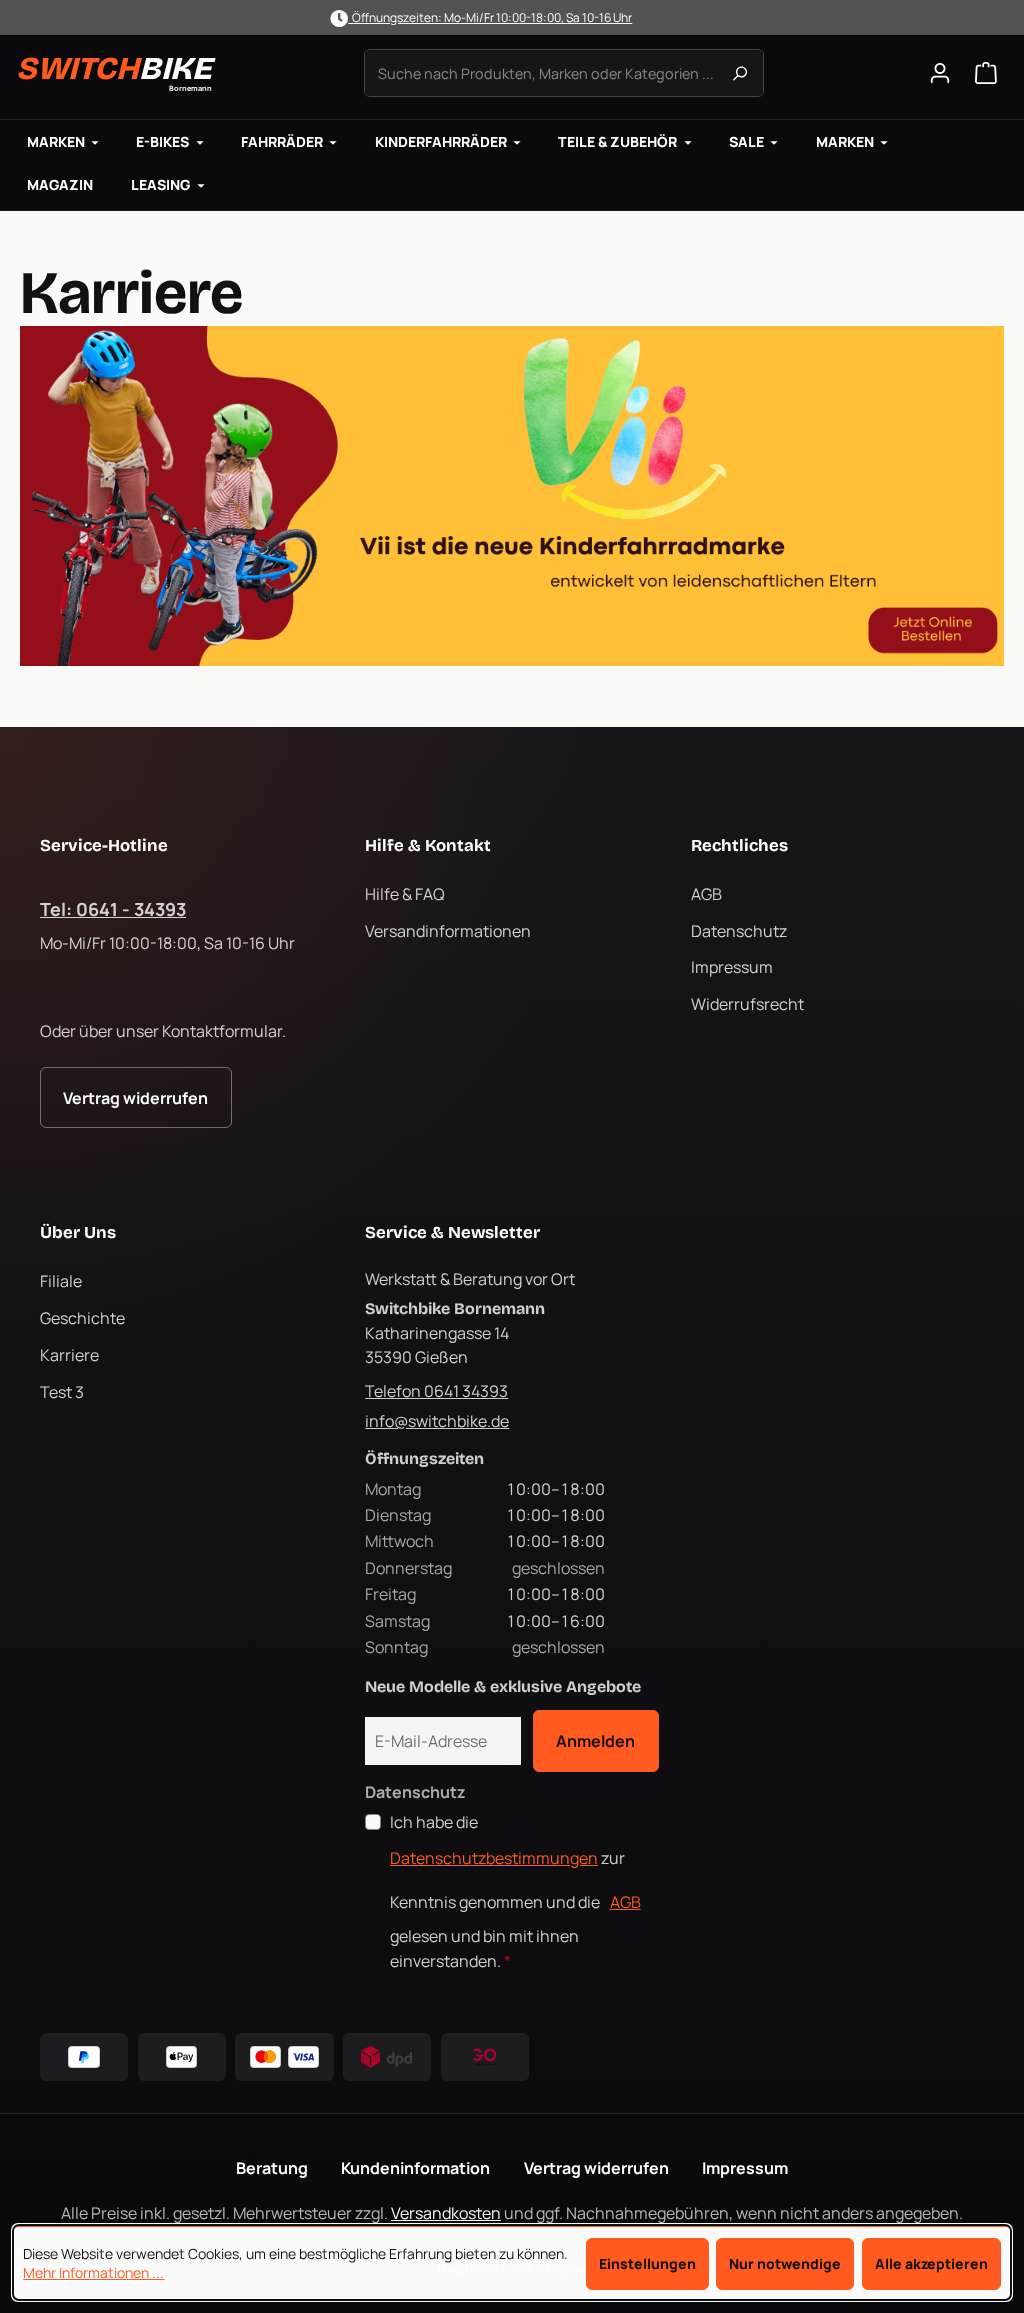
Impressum (732, 967)
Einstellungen (647, 2263)
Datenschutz (739, 931)
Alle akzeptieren (931, 2263)
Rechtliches (739, 845)
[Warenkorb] (986, 73)
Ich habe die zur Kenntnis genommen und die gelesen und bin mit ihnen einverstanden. (515, 1891)
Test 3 (62, 1392)
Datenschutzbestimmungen (494, 1858)
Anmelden (595, 1741)
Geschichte (82, 1318)
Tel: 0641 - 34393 (113, 909)
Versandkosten (446, 2213)
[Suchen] (740, 73)
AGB (706, 894)
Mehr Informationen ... (93, 2273)
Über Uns (78, 1232)
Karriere (69, 1355)
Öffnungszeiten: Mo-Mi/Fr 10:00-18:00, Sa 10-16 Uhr (490, 17)
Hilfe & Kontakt (428, 845)
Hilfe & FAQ (405, 894)
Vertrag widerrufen (135, 1098)
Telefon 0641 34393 (436, 1391)
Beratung (272, 2168)
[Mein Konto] (940, 73)
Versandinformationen (448, 931)
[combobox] (564, 73)
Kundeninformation (415, 2168)
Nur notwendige (785, 2263)
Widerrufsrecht (747, 1004)
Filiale (61, 1281)
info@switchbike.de (437, 1421)
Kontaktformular (222, 1031)
